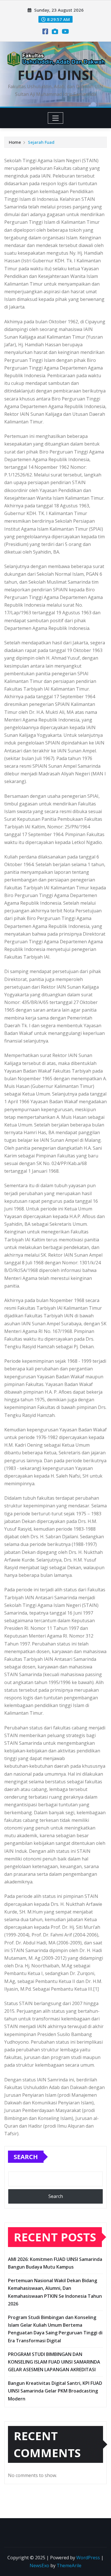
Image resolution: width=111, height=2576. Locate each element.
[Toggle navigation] (56, 118)
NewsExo (39, 2566)
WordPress (88, 2558)
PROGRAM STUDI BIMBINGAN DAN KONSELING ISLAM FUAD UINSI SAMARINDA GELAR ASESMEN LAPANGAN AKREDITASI (54, 2362)
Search (26, 2157)
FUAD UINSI (55, 75)
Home (15, 142)
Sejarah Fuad (41, 142)
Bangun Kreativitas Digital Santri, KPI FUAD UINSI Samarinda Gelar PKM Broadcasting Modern (55, 2391)
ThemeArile (69, 2566)
